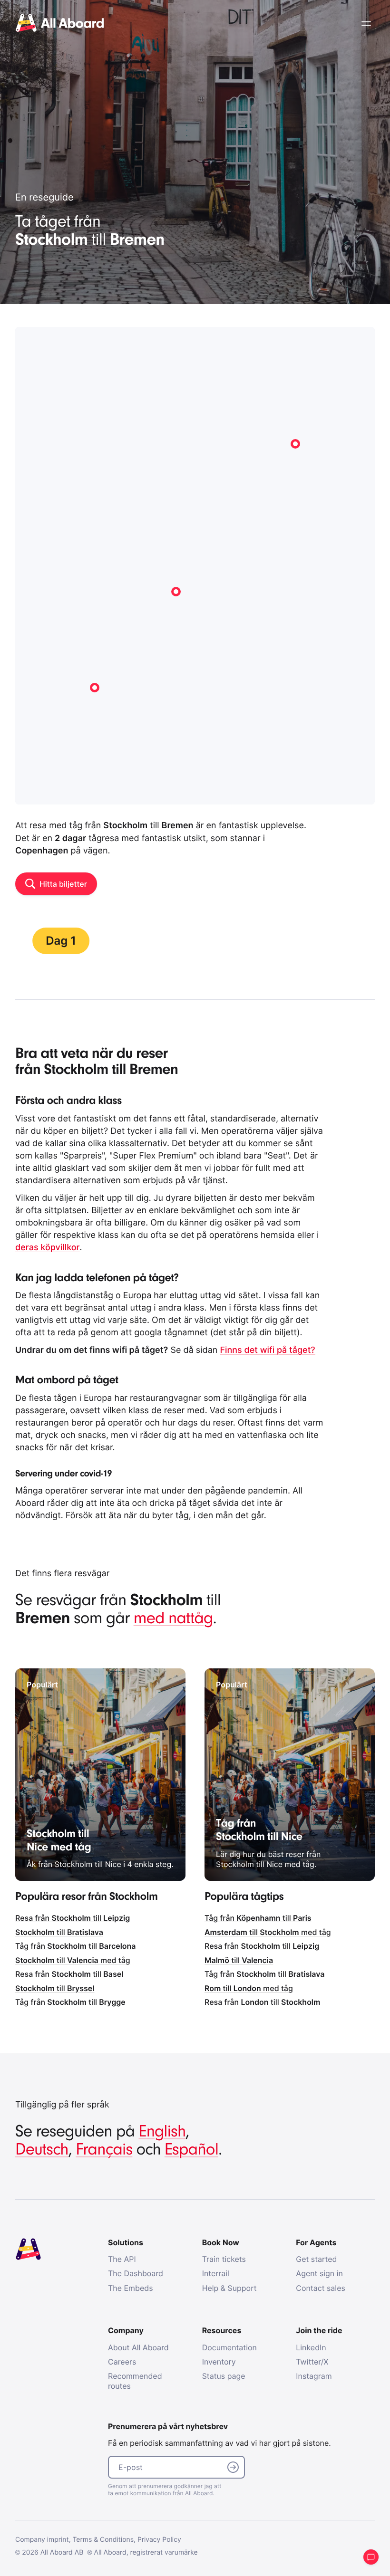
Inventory (219, 2362)
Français (104, 2150)
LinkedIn (311, 2347)
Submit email (233, 2467)
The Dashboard (136, 2273)
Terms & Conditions (103, 2540)
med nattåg (173, 1618)
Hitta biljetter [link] (63, 884)
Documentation (229, 2347)
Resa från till (73, 1918)
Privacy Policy (159, 2540)
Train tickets (224, 2259)
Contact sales (321, 2288)
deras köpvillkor (48, 1248)
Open (366, 24)
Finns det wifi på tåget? (267, 1350)
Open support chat (371, 2557)
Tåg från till (76, 1946)
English (162, 2131)
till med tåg (73, 1960)
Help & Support (229, 2288)
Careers (122, 2362)
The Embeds (131, 2288)
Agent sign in (319, 2273)
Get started (316, 2259)
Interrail (216, 2273)
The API (122, 2259)
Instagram (314, 2376)
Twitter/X (312, 2362)
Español (191, 2150)
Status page (224, 2376)
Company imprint (42, 2540)
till (59, 1932)
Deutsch (42, 2150)
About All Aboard (138, 2347)
